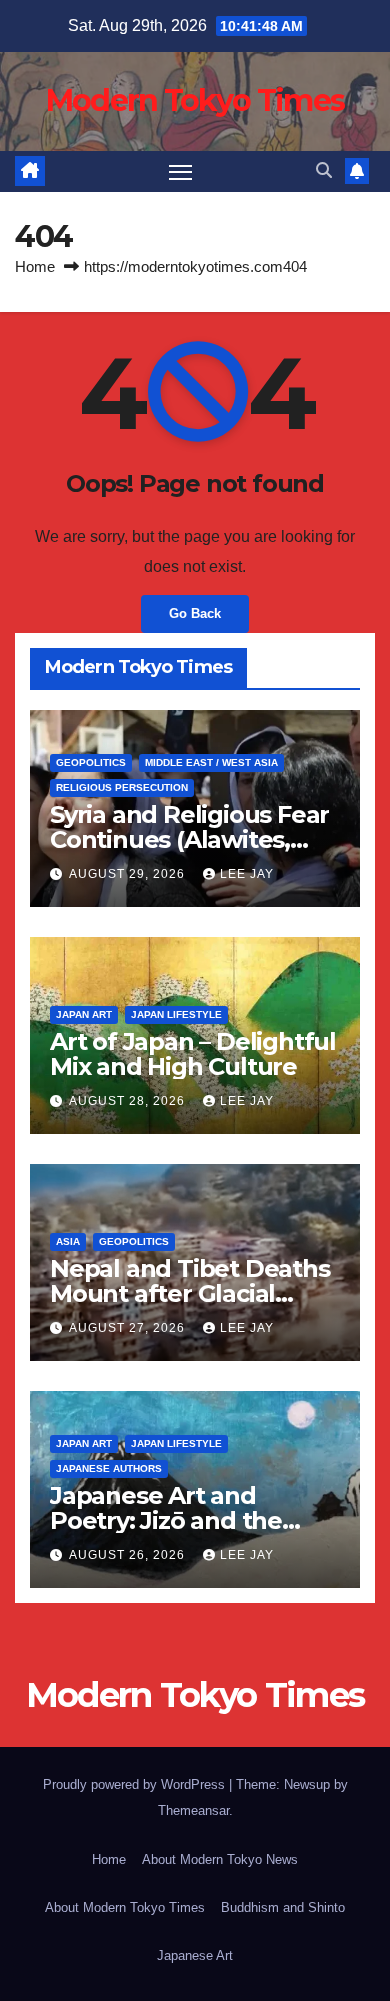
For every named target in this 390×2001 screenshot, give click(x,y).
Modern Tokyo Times (195, 100)
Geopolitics (91, 762)
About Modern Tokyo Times (125, 1907)
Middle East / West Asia (211, 762)
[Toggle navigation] (181, 172)
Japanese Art (195, 1955)
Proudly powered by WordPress (136, 1784)
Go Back (195, 613)
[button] (324, 170)
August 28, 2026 (129, 1101)
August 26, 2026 (129, 1555)
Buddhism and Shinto (283, 1907)
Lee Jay (247, 874)
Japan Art (84, 1014)
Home (35, 266)
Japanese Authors (109, 1468)
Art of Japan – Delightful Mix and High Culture (193, 1054)
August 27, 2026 (129, 1328)
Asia (68, 1241)
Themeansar (193, 1810)
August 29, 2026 (129, 874)
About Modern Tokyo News (220, 1859)
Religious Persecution (122, 787)
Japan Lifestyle (176, 1014)
